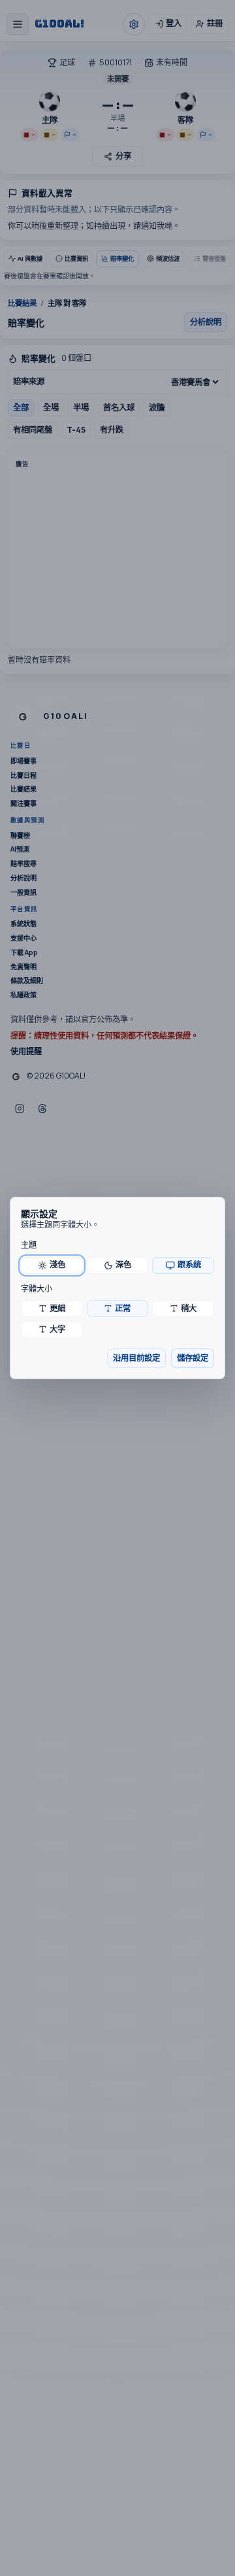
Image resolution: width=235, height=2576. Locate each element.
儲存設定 (193, 1358)
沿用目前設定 (136, 1358)
